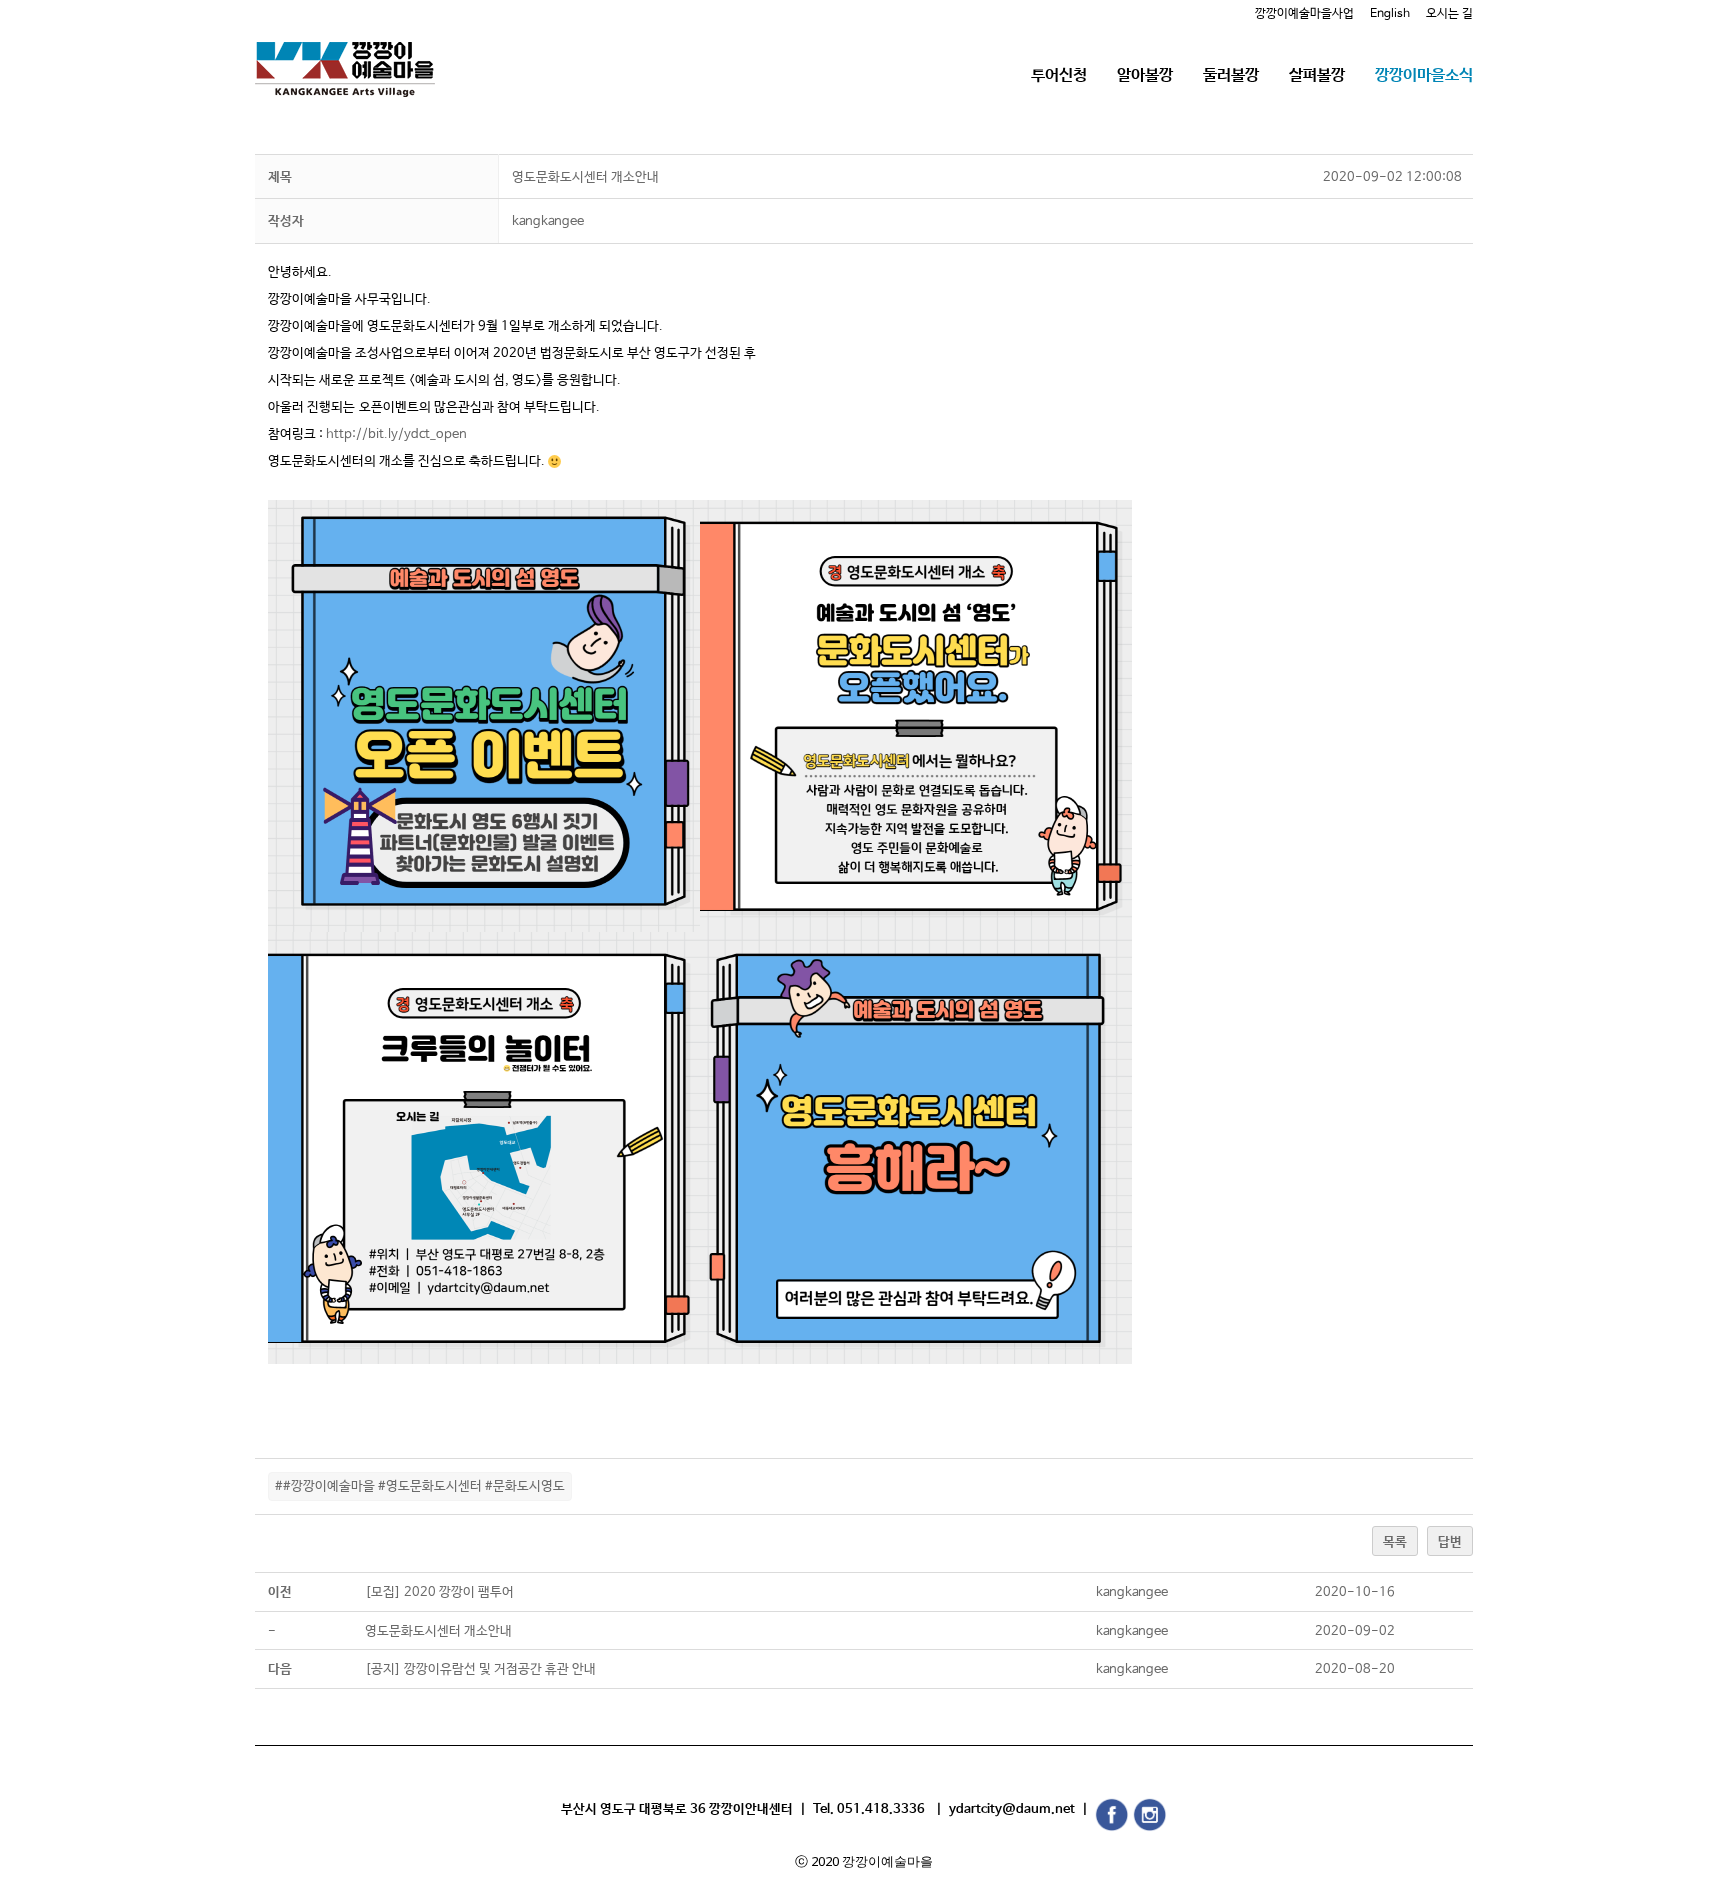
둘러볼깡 (1231, 75)
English (1390, 14)
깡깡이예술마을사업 (1304, 14)
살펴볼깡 (1317, 75)
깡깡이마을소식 (1424, 75)
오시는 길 (1449, 14)
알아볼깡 (1145, 75)
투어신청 (1059, 75)
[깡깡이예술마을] (345, 54)
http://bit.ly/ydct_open (396, 434)
